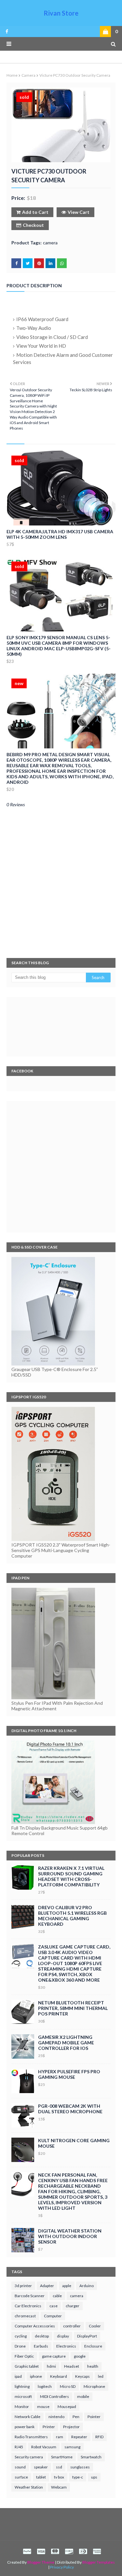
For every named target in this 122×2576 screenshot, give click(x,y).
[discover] (69, 2551)
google (80, 2356)
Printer (49, 2427)
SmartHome (62, 2457)
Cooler (95, 2326)
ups (94, 2477)
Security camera (29, 2457)
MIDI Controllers (54, 2396)
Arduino (87, 2286)
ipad (18, 2376)
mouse (43, 2407)
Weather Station (29, 2487)
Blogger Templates (99, 2562)
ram (60, 2437)
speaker (41, 2467)
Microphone (94, 2386)
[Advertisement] (61, 1167)
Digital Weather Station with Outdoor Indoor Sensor (70, 2236)
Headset (72, 2366)
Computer (53, 2316)
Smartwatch (91, 2457)
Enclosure (93, 2346)
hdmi (51, 2366)
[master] (55, 2551)
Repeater (79, 2437)
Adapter (47, 2286)
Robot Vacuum (44, 2447)
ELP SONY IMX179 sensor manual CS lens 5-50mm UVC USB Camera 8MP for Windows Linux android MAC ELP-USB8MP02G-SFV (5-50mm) (59, 646)
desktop (42, 2336)
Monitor (22, 2407)
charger (73, 2306)
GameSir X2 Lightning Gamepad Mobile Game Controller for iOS (66, 2043)
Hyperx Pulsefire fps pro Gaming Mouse (69, 2074)
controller (72, 2326)
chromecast (25, 2316)
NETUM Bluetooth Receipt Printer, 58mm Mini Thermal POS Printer (73, 2008)
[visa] (41, 2551)
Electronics (66, 2346)
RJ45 (19, 2447)
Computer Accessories (35, 2326)
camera (28, 75)
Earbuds (41, 2346)
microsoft (23, 2396)
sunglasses (80, 2467)
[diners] (83, 2551)
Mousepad (67, 2407)
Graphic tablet (27, 2366)
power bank (25, 2427)
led (101, 2376)
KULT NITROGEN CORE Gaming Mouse (74, 2143)
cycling (21, 2336)
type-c (78, 2477)
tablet (41, 2477)
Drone (20, 2346)
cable (57, 2296)
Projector (71, 2427)
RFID (99, 2437)
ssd (59, 2467)
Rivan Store (61, 13)
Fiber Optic (24, 2356)
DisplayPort (87, 2336)
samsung (72, 2447)
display (63, 2336)
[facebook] (6, 32)
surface (21, 2477)
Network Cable (27, 2417)
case (54, 2306)
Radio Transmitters (31, 2437)
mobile (83, 2396)
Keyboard (59, 2376)
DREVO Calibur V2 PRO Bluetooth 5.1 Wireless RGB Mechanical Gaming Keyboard (72, 1916)
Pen (76, 2417)
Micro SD (68, 2386)
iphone (36, 2376)
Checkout (33, 225)
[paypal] (27, 2551)
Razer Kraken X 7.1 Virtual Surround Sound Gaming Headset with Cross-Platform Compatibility (71, 1876)
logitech (45, 2386)
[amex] (96, 2551)
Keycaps (82, 2376)
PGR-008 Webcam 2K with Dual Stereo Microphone (70, 2109)
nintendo (56, 2417)
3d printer (23, 2286)
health (93, 2366)
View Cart (79, 212)
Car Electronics (28, 2306)
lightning (22, 2386)
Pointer (94, 2417)
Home (12, 75)
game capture (54, 2356)
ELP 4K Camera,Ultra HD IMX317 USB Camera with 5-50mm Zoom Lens (60, 534)
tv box (59, 2477)
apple (67, 2286)
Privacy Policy (62, 2567)
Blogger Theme (41, 2562)
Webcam (59, 2487)
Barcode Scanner (30, 2296)
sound (20, 2467)
